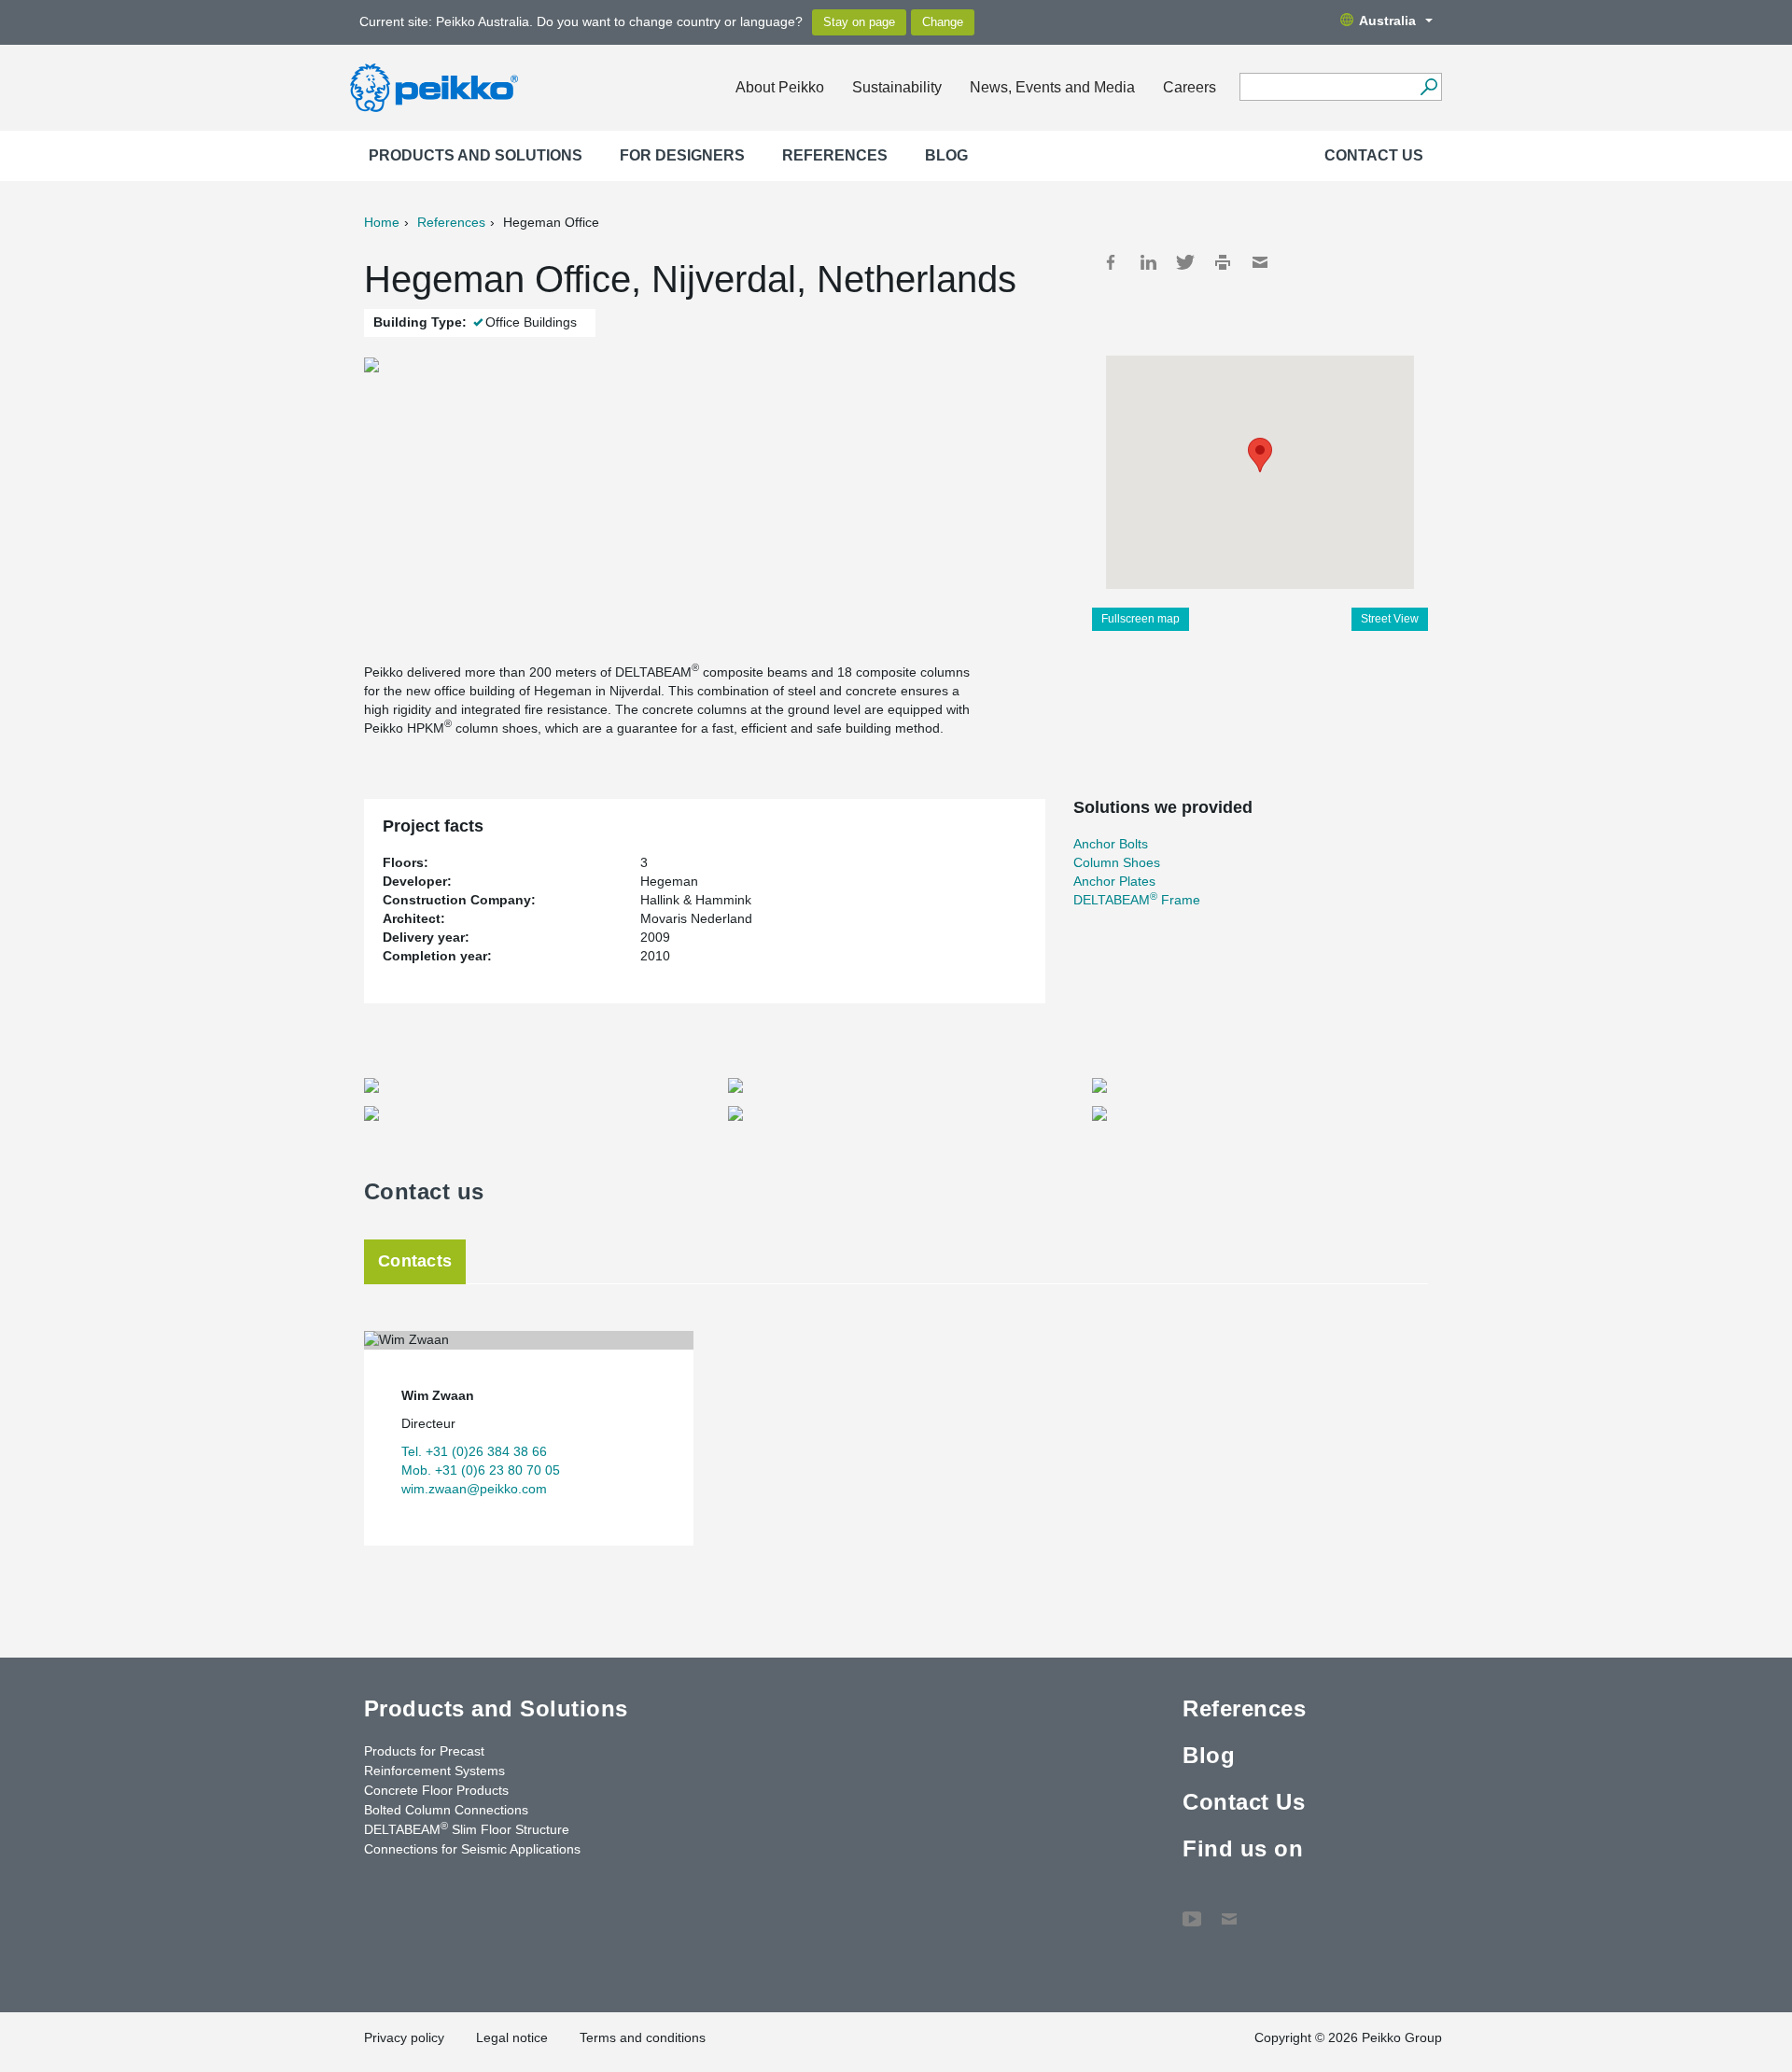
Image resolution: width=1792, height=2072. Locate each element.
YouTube (1192, 1910)
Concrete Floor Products (436, 1790)
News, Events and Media (1052, 87)
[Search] (1428, 87)
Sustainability (897, 87)
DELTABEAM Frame (1137, 900)
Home (382, 222)
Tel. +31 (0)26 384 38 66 (474, 1451)
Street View (1390, 619)
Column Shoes (1117, 862)
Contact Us (1374, 155)
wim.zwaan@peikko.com (474, 1489)
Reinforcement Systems (434, 1771)
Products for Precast (424, 1751)
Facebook (1111, 262)
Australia (1387, 21)
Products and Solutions (476, 155)
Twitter (1185, 262)
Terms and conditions (643, 2037)
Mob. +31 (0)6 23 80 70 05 (481, 1470)
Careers (1190, 87)
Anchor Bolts (1111, 844)
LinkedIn (1148, 262)
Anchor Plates (1114, 881)
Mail (1260, 262)
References (835, 155)
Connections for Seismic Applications (472, 1849)
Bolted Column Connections (446, 1810)
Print (1223, 262)
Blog (946, 155)
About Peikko (780, 87)
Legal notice (512, 2037)
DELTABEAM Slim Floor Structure (467, 1828)
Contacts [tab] (415, 1261)
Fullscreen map (1141, 619)
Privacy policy (404, 2037)
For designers (682, 155)
